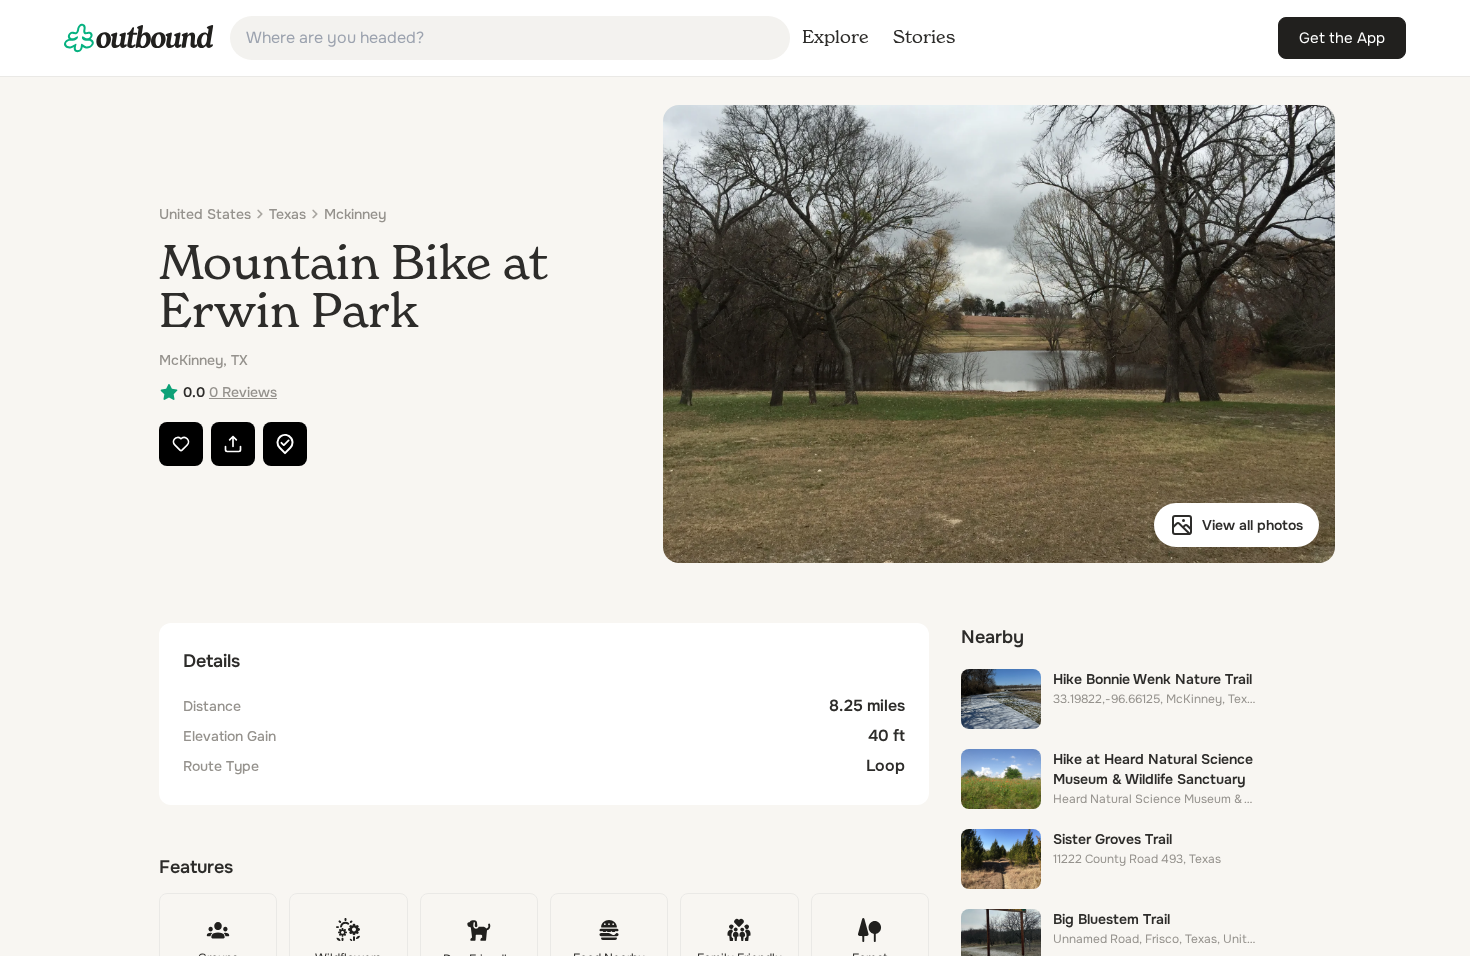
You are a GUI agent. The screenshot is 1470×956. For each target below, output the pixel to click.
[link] (139, 38)
